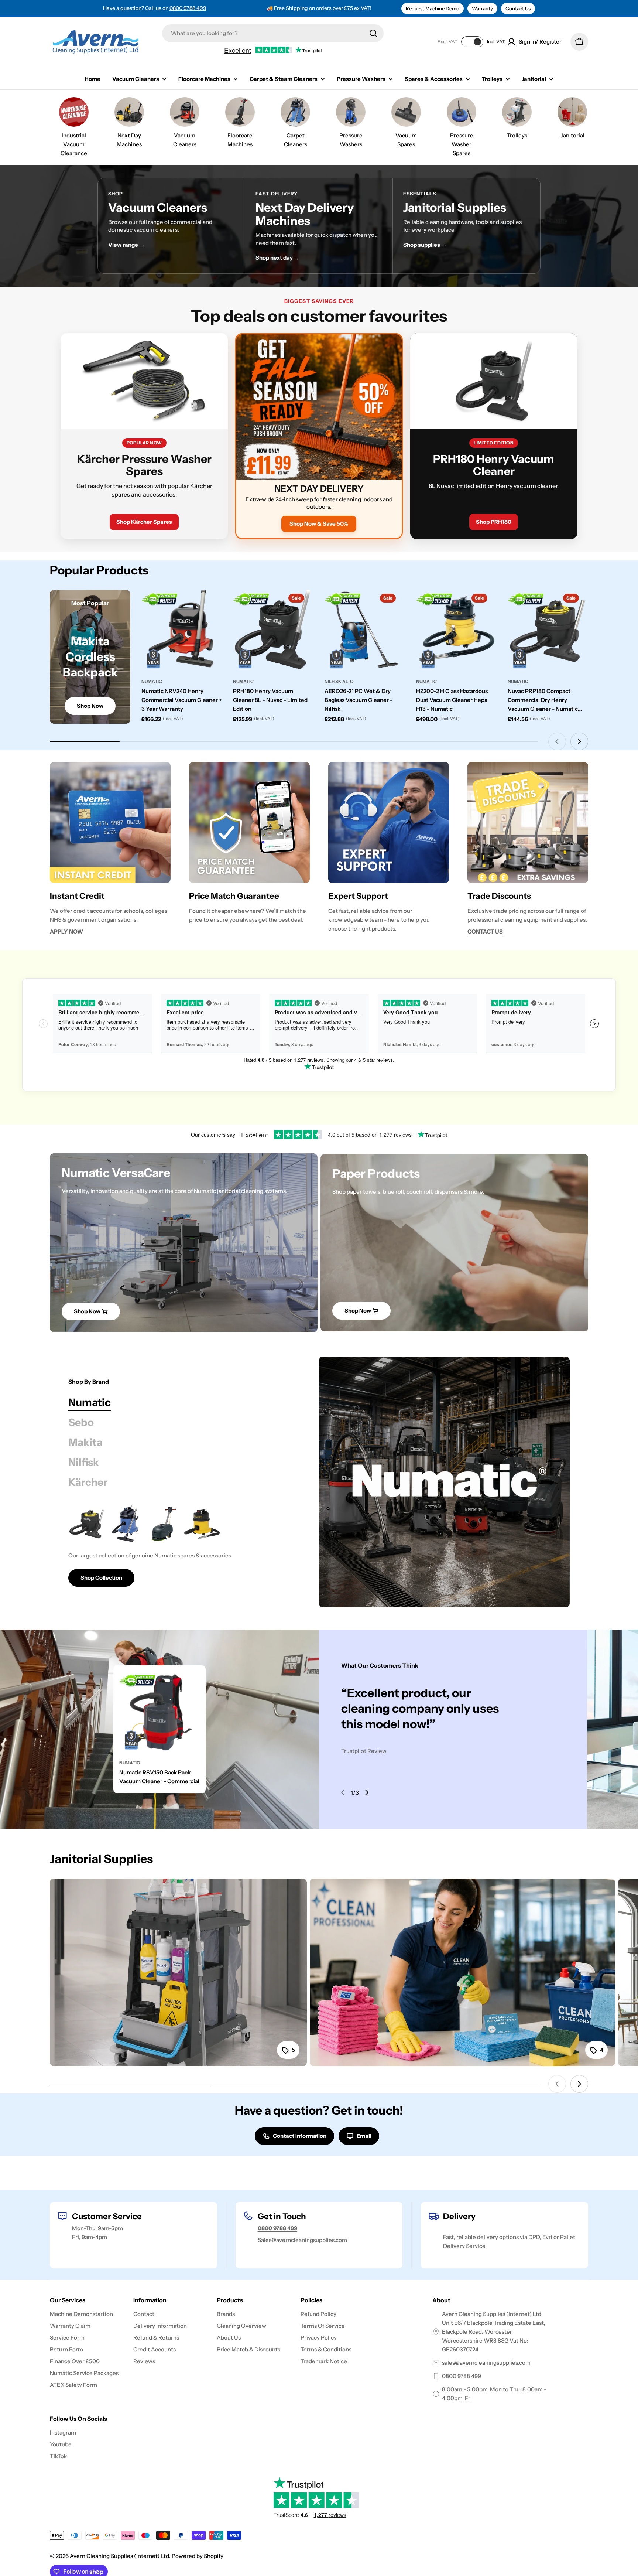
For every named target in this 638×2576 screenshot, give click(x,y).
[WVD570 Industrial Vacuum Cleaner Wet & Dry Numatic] (125, 1524)
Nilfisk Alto (339, 681)
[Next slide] (579, 741)
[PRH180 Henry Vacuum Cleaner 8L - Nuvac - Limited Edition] (273, 630)
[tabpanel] (184, 1546)
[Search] (373, 33)
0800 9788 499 (188, 8)
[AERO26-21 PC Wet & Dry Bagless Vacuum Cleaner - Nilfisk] (365, 630)
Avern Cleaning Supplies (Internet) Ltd (119, 2556)
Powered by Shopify (198, 2556)
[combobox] (273, 33)
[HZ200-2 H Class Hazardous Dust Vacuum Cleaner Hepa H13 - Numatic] (456, 630)
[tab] (90, 1402)
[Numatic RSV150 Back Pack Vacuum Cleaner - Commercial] (159, 1712)
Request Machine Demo (433, 8)
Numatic (152, 681)
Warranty (482, 8)
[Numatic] (444, 1482)
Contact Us (518, 8)
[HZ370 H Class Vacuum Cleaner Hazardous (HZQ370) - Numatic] (202, 1524)
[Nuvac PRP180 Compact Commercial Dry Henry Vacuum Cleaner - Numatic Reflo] (548, 630)
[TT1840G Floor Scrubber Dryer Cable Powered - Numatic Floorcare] (164, 1524)
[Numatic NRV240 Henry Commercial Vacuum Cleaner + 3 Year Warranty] (182, 630)
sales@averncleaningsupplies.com (486, 2363)
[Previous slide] (557, 741)
